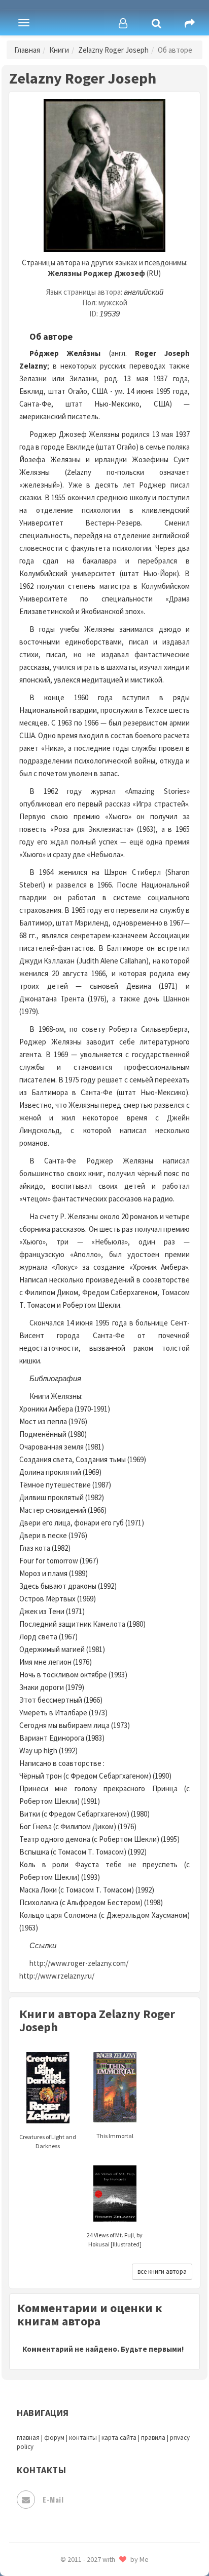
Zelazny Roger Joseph (113, 50)
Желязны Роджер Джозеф (97, 273)
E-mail (53, 2499)
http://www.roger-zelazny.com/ (79, 1963)
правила (153, 2438)
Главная (27, 50)
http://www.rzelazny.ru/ (57, 1976)
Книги (59, 50)
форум (54, 2438)
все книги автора (162, 2271)
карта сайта (119, 2438)
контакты (83, 2438)
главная (28, 2438)
